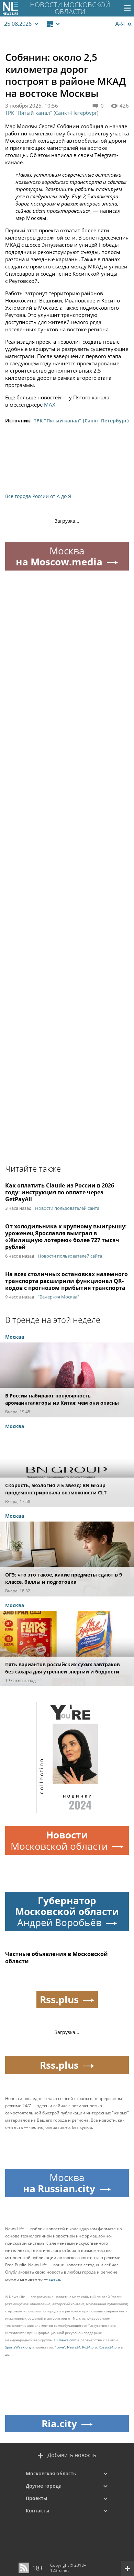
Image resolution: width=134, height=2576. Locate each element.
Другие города (44, 2486)
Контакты (37, 2511)
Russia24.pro (109, 2347)
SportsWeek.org (18, 2347)
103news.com (65, 2340)
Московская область (51, 2473)
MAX (50, 405)
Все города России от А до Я (38, 496)
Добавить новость (72, 2455)
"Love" (60, 2347)
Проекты (36, 2498)
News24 (74, 2347)
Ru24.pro (90, 2347)
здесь (54, 2279)
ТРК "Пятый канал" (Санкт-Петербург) (52, 113)
